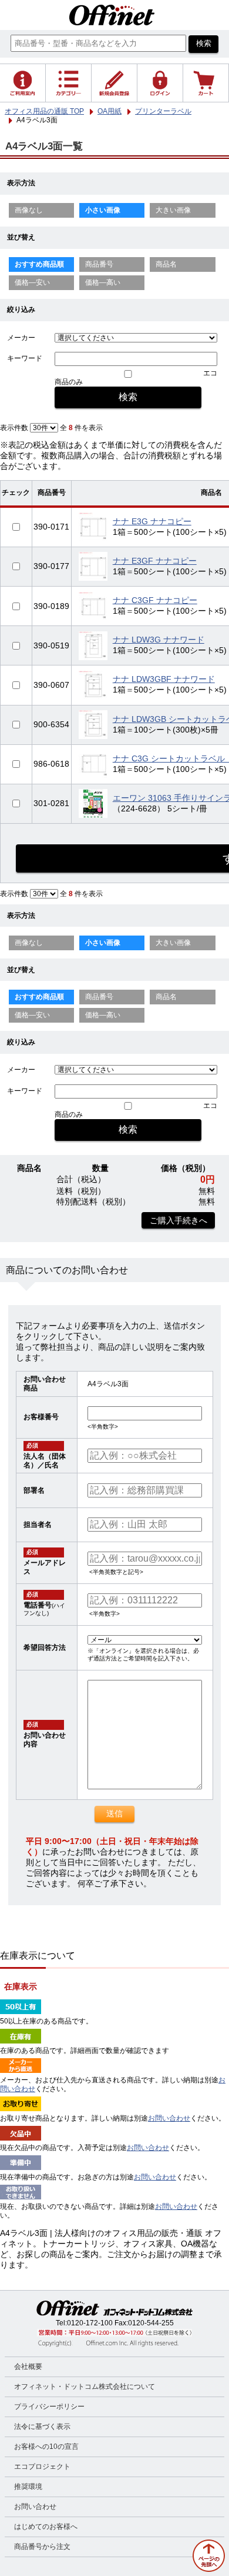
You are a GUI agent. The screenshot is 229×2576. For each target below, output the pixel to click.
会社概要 (28, 2367)
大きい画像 (173, 210)
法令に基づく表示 (42, 2427)
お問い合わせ (169, 2118)
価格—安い (32, 282)
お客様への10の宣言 (46, 2447)
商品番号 (99, 264)
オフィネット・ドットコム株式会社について (85, 2387)
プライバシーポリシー (49, 2407)
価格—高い (103, 282)
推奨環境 (28, 2487)
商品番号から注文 (42, 2547)
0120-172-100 (90, 2323)
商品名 (166, 264)
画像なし (29, 210)
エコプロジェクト (42, 2467)
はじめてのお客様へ (46, 2527)
